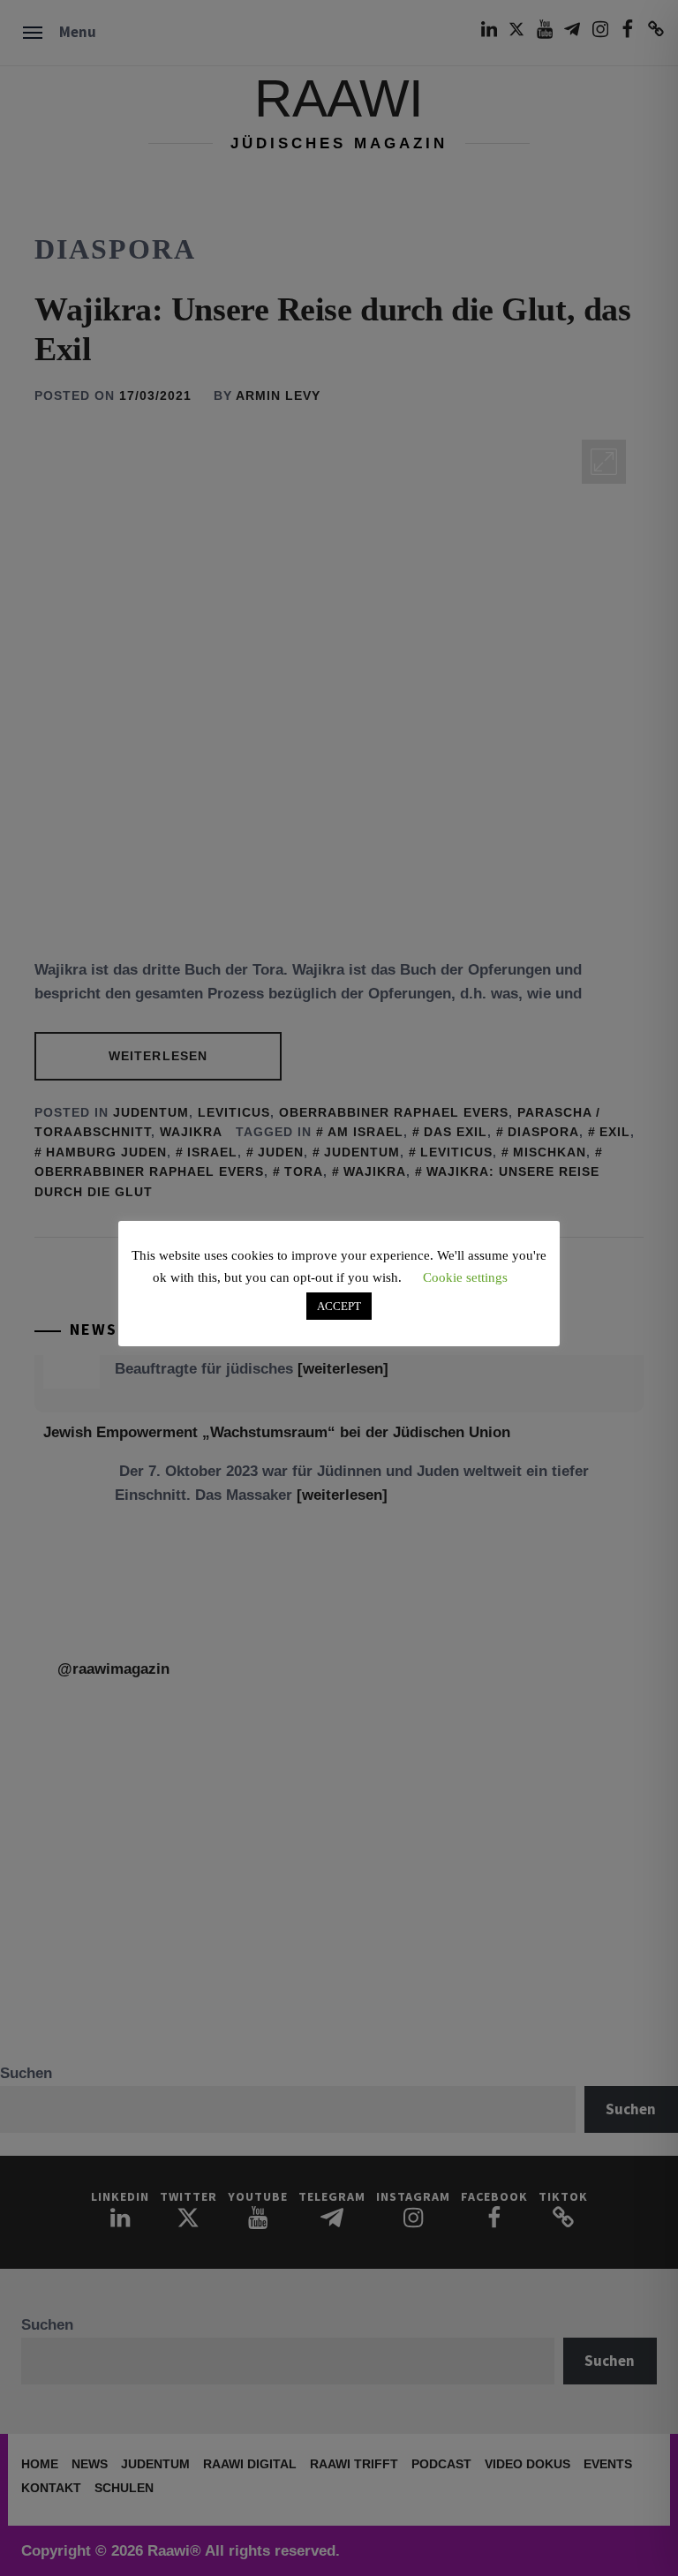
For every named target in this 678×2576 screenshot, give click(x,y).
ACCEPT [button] (339, 1306)
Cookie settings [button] (465, 1277)
